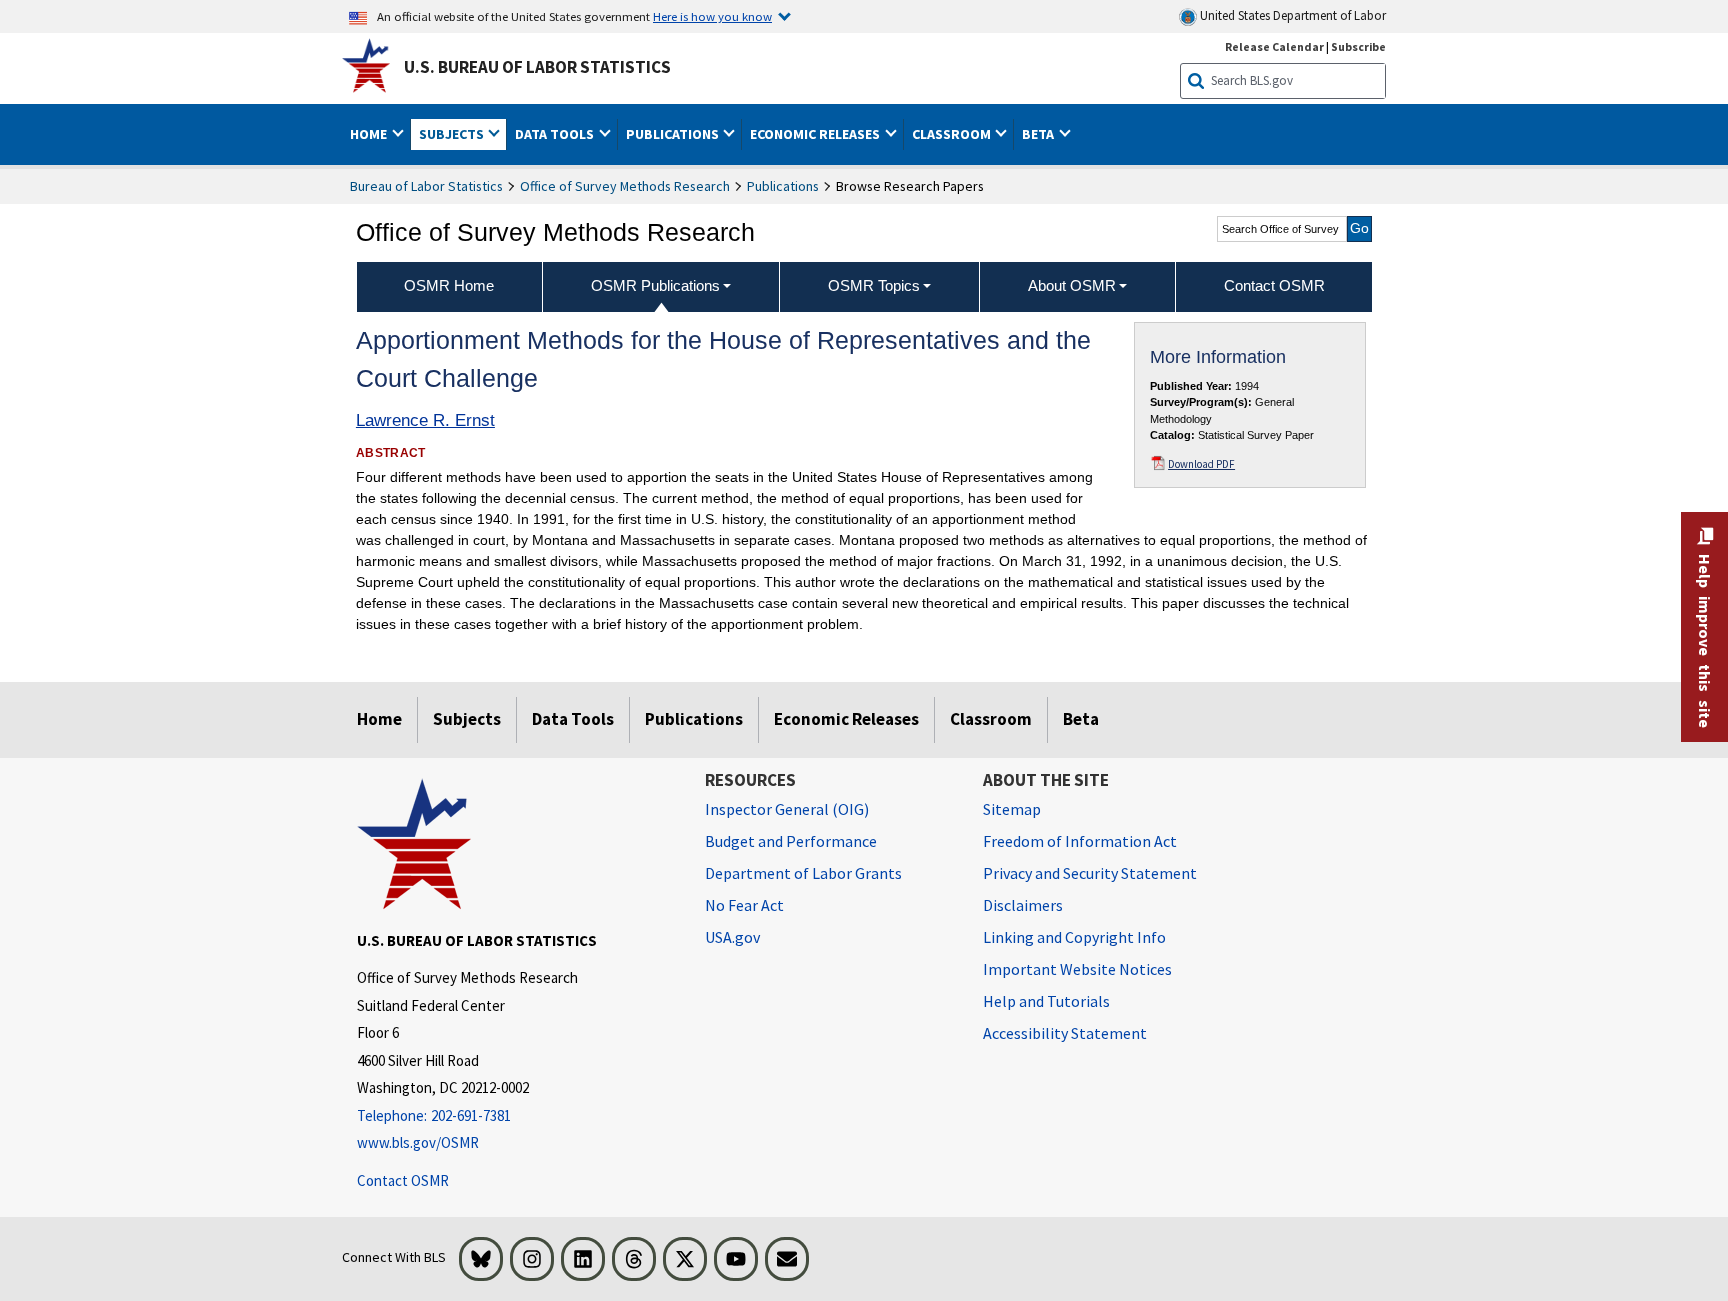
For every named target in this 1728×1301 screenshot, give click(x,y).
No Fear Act (744, 905)
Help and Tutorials (1046, 1001)
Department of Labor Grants (803, 873)
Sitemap (1012, 809)
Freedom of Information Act (1080, 841)
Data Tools (573, 719)
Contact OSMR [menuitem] (1274, 285)
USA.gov (732, 937)
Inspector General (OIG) (787, 809)
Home (379, 719)
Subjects (467, 719)
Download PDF (1201, 464)
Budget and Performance (791, 841)
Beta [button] (1039, 134)
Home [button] (370, 134)
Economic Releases (846, 719)
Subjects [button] (453, 134)
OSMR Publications (655, 285)
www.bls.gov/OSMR (418, 1142)
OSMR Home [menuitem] (449, 285)
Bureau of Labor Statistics (426, 186)
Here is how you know (712, 16)
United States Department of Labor (1291, 15)
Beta (1081, 719)
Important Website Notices (1077, 969)
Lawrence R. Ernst (425, 420)
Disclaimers (1023, 905)
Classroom (991, 719)
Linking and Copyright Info (1074, 937)
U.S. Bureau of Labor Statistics (537, 67)
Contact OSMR (403, 1180)
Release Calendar (1274, 46)
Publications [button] (674, 134)
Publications (783, 186)
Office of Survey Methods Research (625, 186)
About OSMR (1072, 285)
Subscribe (1358, 46)
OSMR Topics (874, 285)
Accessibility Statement (1065, 1033)
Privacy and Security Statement (1090, 873)
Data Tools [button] (556, 134)
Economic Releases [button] (816, 134)
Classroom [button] (953, 134)
